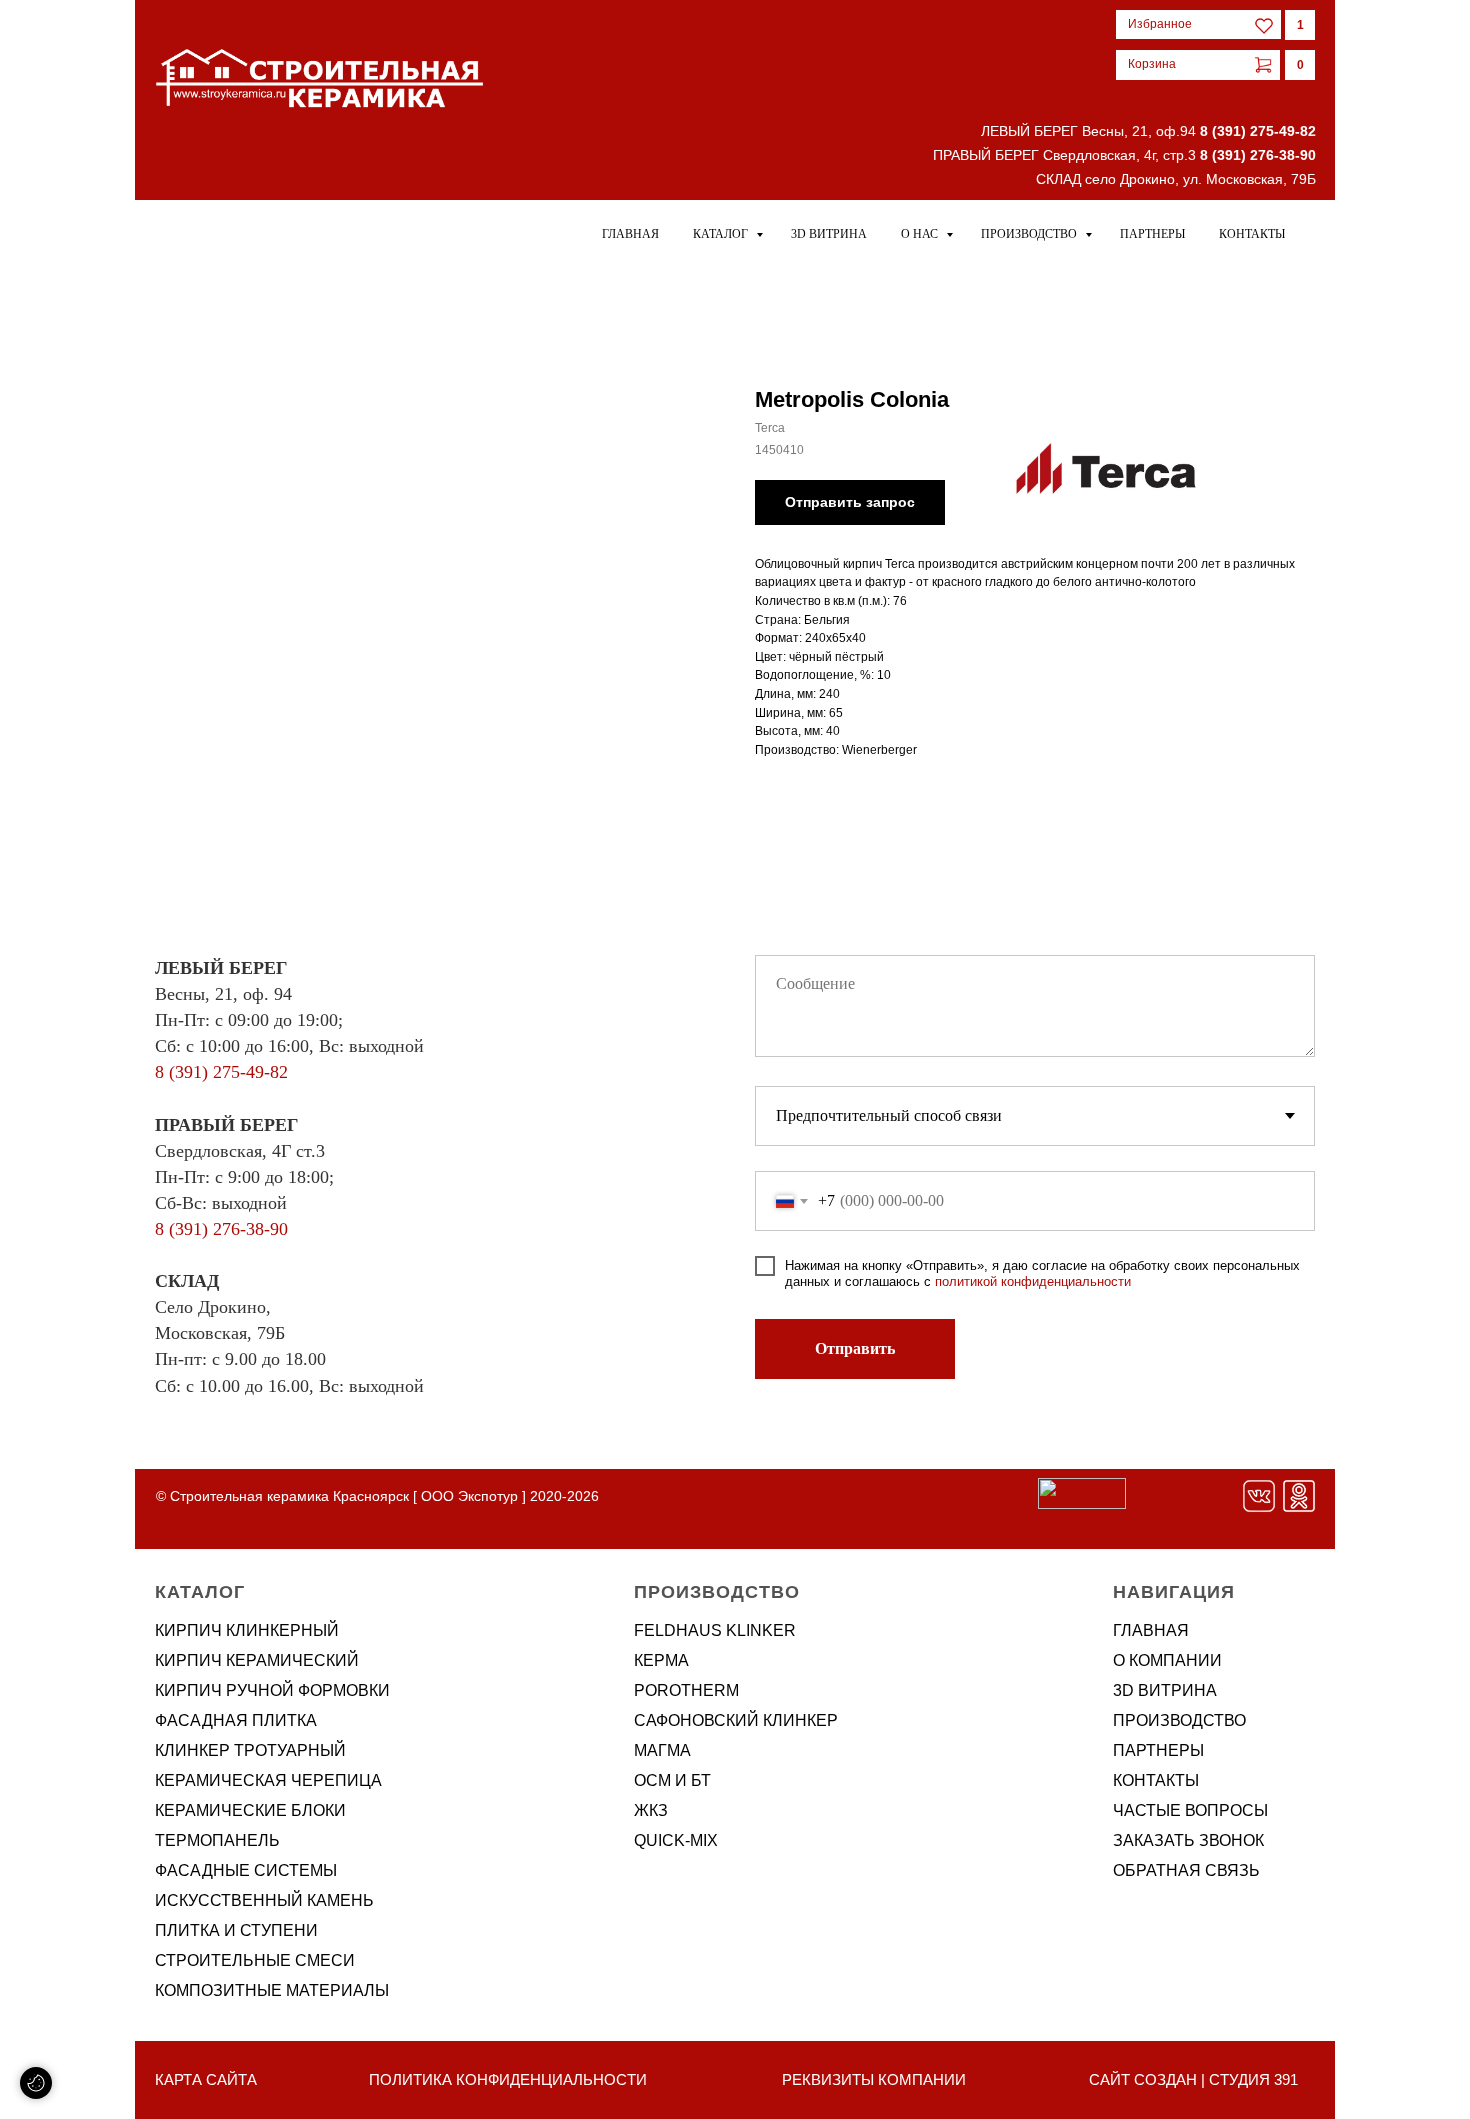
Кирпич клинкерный (247, 1630)
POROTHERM (686, 1690)
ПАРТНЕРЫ (1158, 1750)
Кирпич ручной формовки (272, 1690)
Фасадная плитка (236, 1720)
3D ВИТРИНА (1165, 1690)
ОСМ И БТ (672, 1780)
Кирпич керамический (257, 1660)
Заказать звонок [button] (1188, 1840)
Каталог (722, 234)
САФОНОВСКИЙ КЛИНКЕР (736, 1720)
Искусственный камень (264, 1900)
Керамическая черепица (268, 1780)
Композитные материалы (272, 1990)
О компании (1167, 1660)
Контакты (1252, 234)
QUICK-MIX (676, 1840)
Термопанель (217, 1840)
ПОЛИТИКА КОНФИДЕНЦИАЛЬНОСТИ (508, 2079)
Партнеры (1152, 234)
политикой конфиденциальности (1033, 1281)
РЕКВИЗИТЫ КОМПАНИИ (874, 2079)
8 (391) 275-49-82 (1258, 131)
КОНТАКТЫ (1156, 1780)
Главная (630, 234)
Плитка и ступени (236, 1930)
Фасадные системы (246, 1870)
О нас (921, 234)
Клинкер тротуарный (250, 1750)
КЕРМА (661, 1660)
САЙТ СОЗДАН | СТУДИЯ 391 (1193, 2079)
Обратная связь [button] (1186, 1870)
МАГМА (662, 1750)
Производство (1030, 234)
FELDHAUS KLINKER (715, 1630)
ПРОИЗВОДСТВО (1179, 1720)
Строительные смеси (255, 1960)
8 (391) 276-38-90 (1258, 155)
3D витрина (829, 234)
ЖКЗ (651, 1810)
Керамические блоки (250, 1810)
